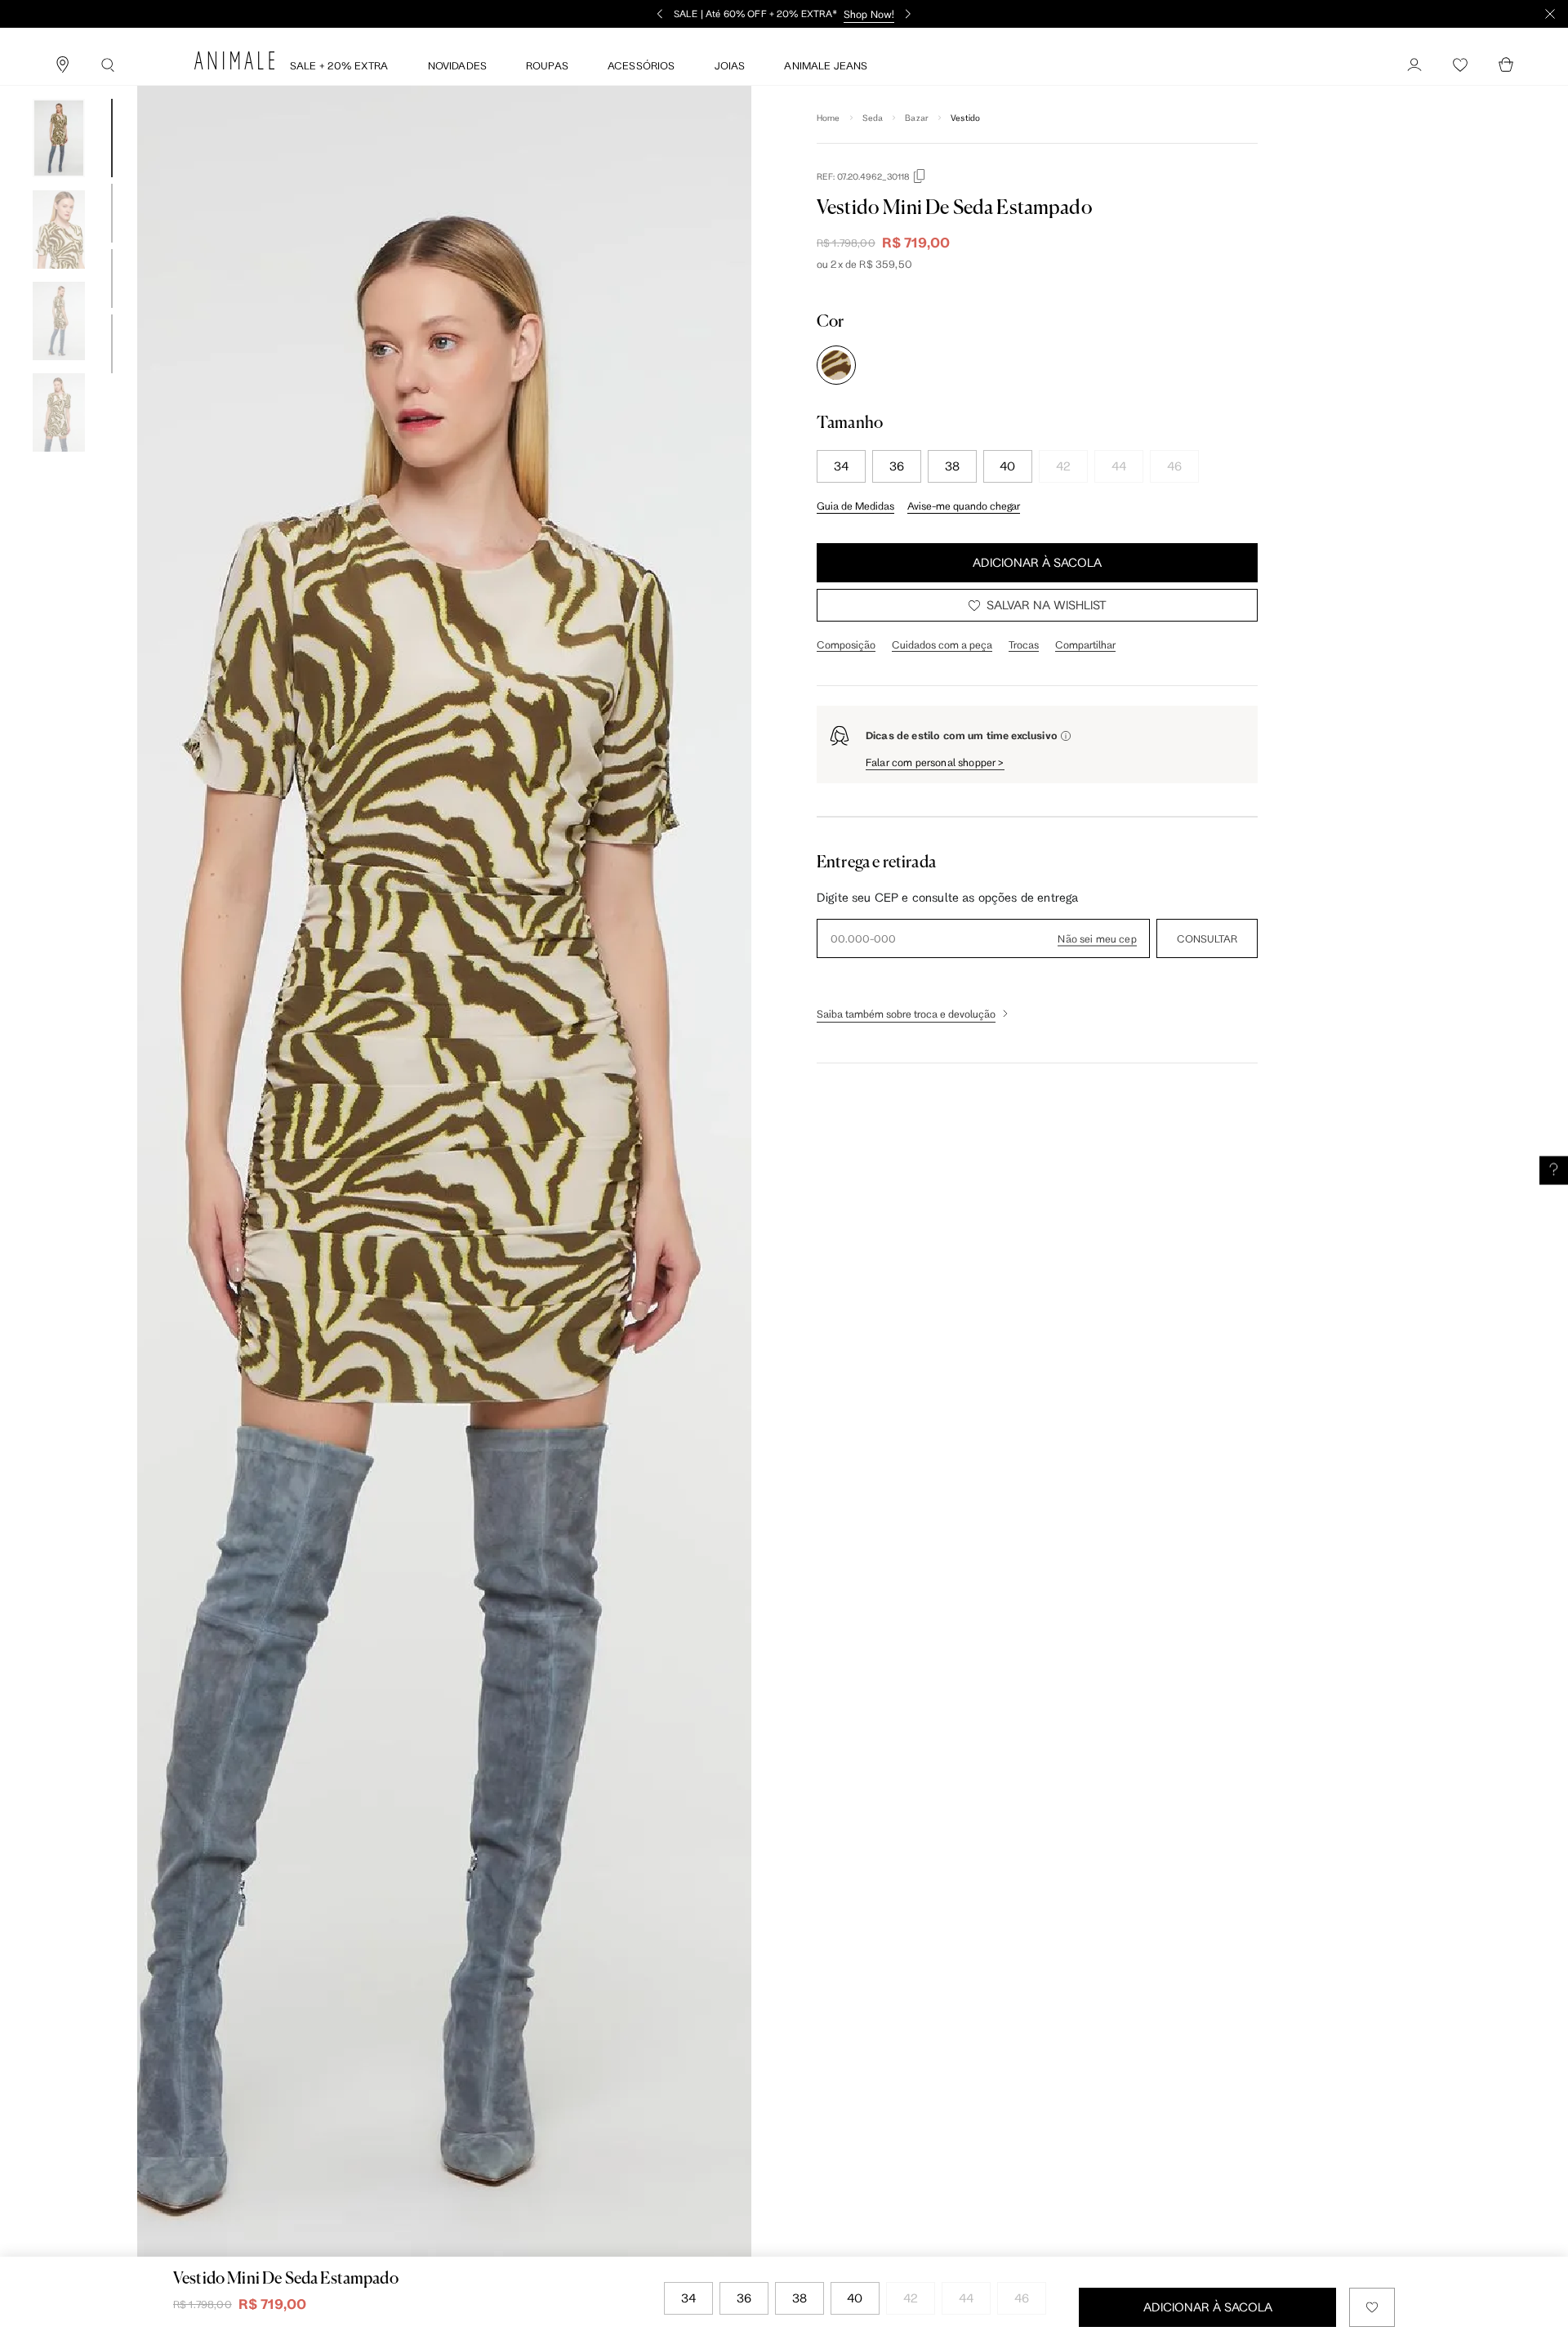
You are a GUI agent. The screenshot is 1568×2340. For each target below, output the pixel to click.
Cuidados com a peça (942, 644)
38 (952, 466)
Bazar (917, 118)
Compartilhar (1085, 644)
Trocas (1024, 644)
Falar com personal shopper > (935, 762)
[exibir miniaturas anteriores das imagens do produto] (59, 87)
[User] (1414, 65)
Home (829, 118)
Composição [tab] (846, 644)
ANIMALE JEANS (826, 65)
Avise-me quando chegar (964, 506)
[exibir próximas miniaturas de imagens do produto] (59, 464)
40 (1007, 466)
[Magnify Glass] (108, 65)
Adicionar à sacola (1037, 562)
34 (841, 466)
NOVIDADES (457, 65)
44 (1119, 466)
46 (1174, 466)
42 (1063, 466)
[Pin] (62, 65)
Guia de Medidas (855, 506)
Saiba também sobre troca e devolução (906, 1014)
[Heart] (1460, 65)
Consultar (1207, 938)
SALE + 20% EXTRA (339, 65)
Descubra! (1206, 14)
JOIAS (730, 65)
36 (897, 466)
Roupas (547, 65)
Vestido (965, 118)
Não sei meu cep (1097, 938)
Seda (873, 118)
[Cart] (1506, 65)
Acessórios (641, 65)
